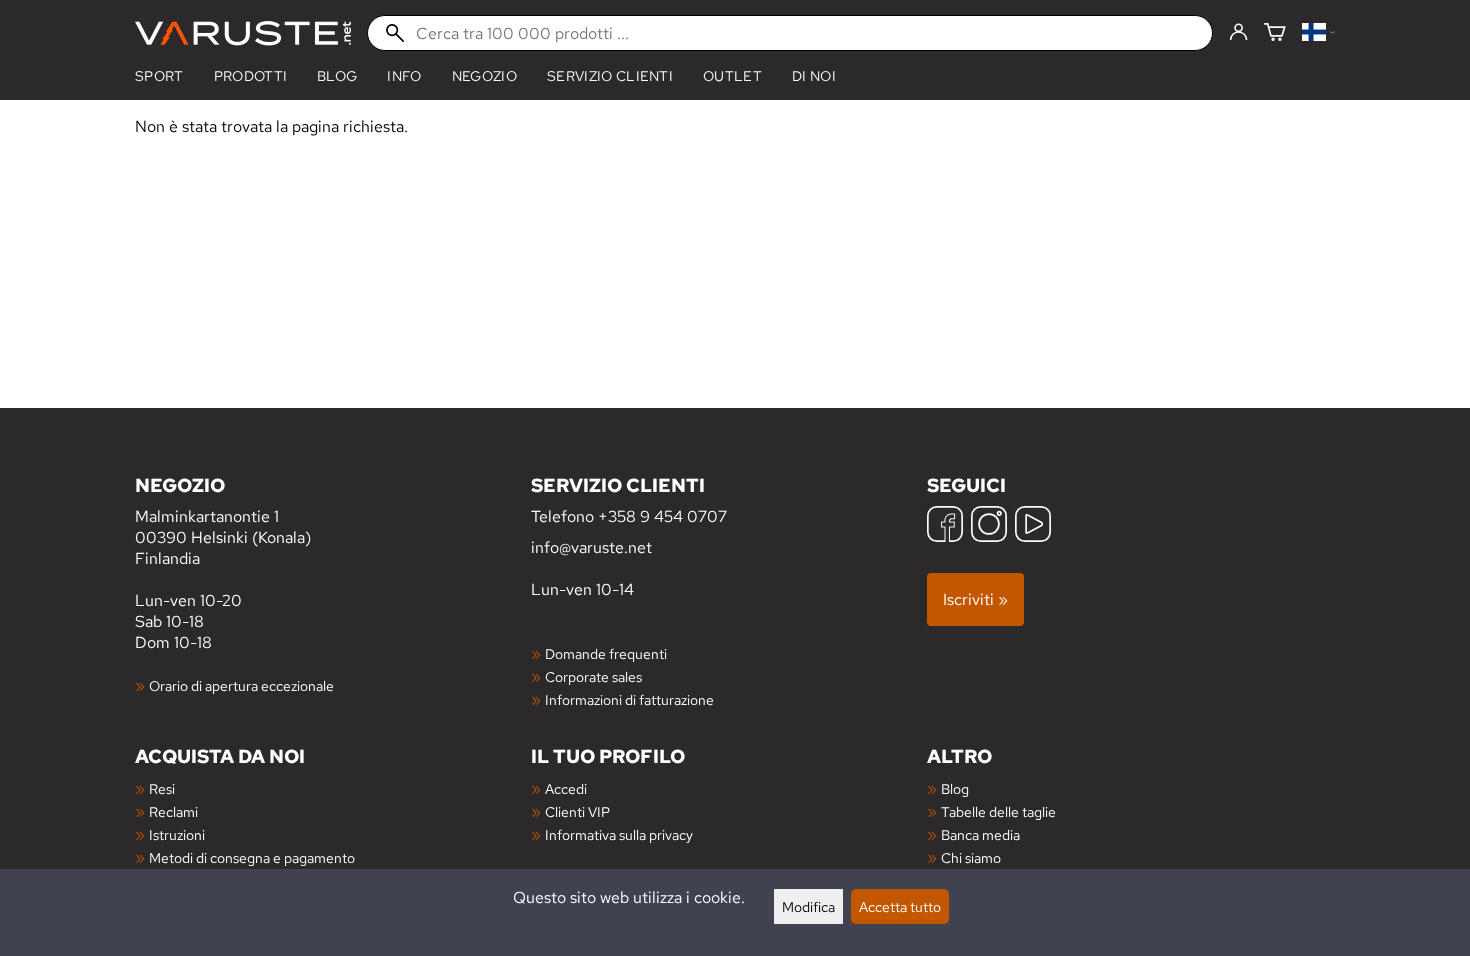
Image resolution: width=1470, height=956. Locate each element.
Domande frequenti (606, 653)
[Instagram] (989, 526)
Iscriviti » (975, 599)
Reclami (173, 811)
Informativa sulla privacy (619, 834)
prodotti (251, 76)
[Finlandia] (1318, 33)
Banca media (980, 834)
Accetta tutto (900, 906)
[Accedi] (1238, 33)
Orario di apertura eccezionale (241, 685)
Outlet (732, 76)
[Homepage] (243, 33)
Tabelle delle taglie (998, 811)
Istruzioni (177, 834)
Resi (162, 788)
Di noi (814, 76)
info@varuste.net (591, 547)
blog (337, 76)
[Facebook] (945, 526)
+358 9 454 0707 (662, 516)
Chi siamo (971, 857)
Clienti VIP (577, 811)
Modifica (808, 906)
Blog (955, 788)
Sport (159, 76)
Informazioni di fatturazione (629, 699)
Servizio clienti (610, 76)
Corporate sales (593, 676)
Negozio (484, 76)
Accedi (566, 788)
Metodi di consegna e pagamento (252, 857)
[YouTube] (1033, 526)
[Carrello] (1275, 33)
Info (404, 76)
